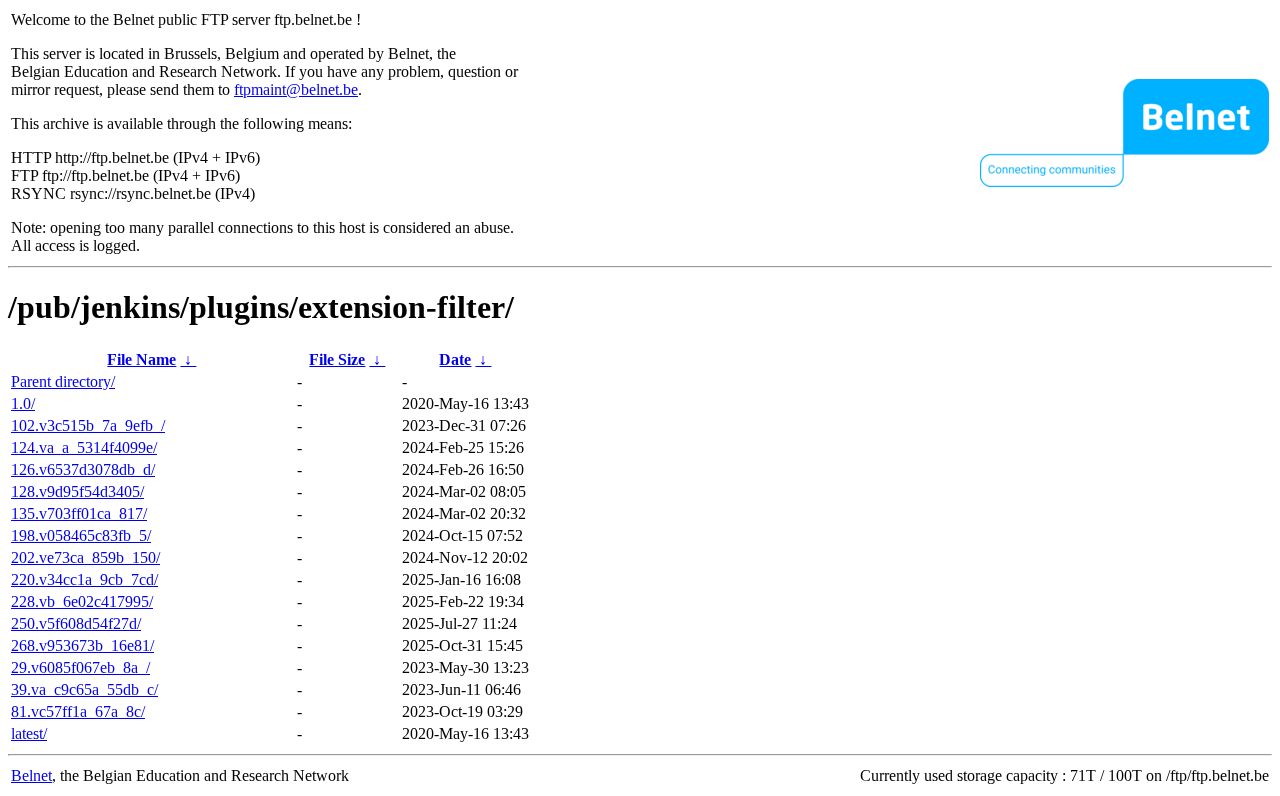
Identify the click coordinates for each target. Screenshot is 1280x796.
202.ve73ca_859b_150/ (85, 557)
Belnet (31, 775)
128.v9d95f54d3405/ (77, 491)
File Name (141, 359)
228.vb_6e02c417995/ (82, 601)
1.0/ (23, 403)
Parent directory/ (63, 381)
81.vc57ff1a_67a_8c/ (78, 711)
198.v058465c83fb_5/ (81, 535)
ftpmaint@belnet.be (296, 89)
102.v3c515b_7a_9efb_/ (88, 425)
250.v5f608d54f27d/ (76, 623)
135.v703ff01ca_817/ (79, 513)
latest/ (29, 733)
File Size (337, 359)
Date (455, 359)
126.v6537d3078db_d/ (83, 469)
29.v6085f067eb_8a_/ (80, 667)
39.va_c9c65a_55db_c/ (84, 689)
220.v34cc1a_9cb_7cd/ (84, 579)
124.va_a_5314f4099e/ (84, 447)
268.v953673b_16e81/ (82, 645)
